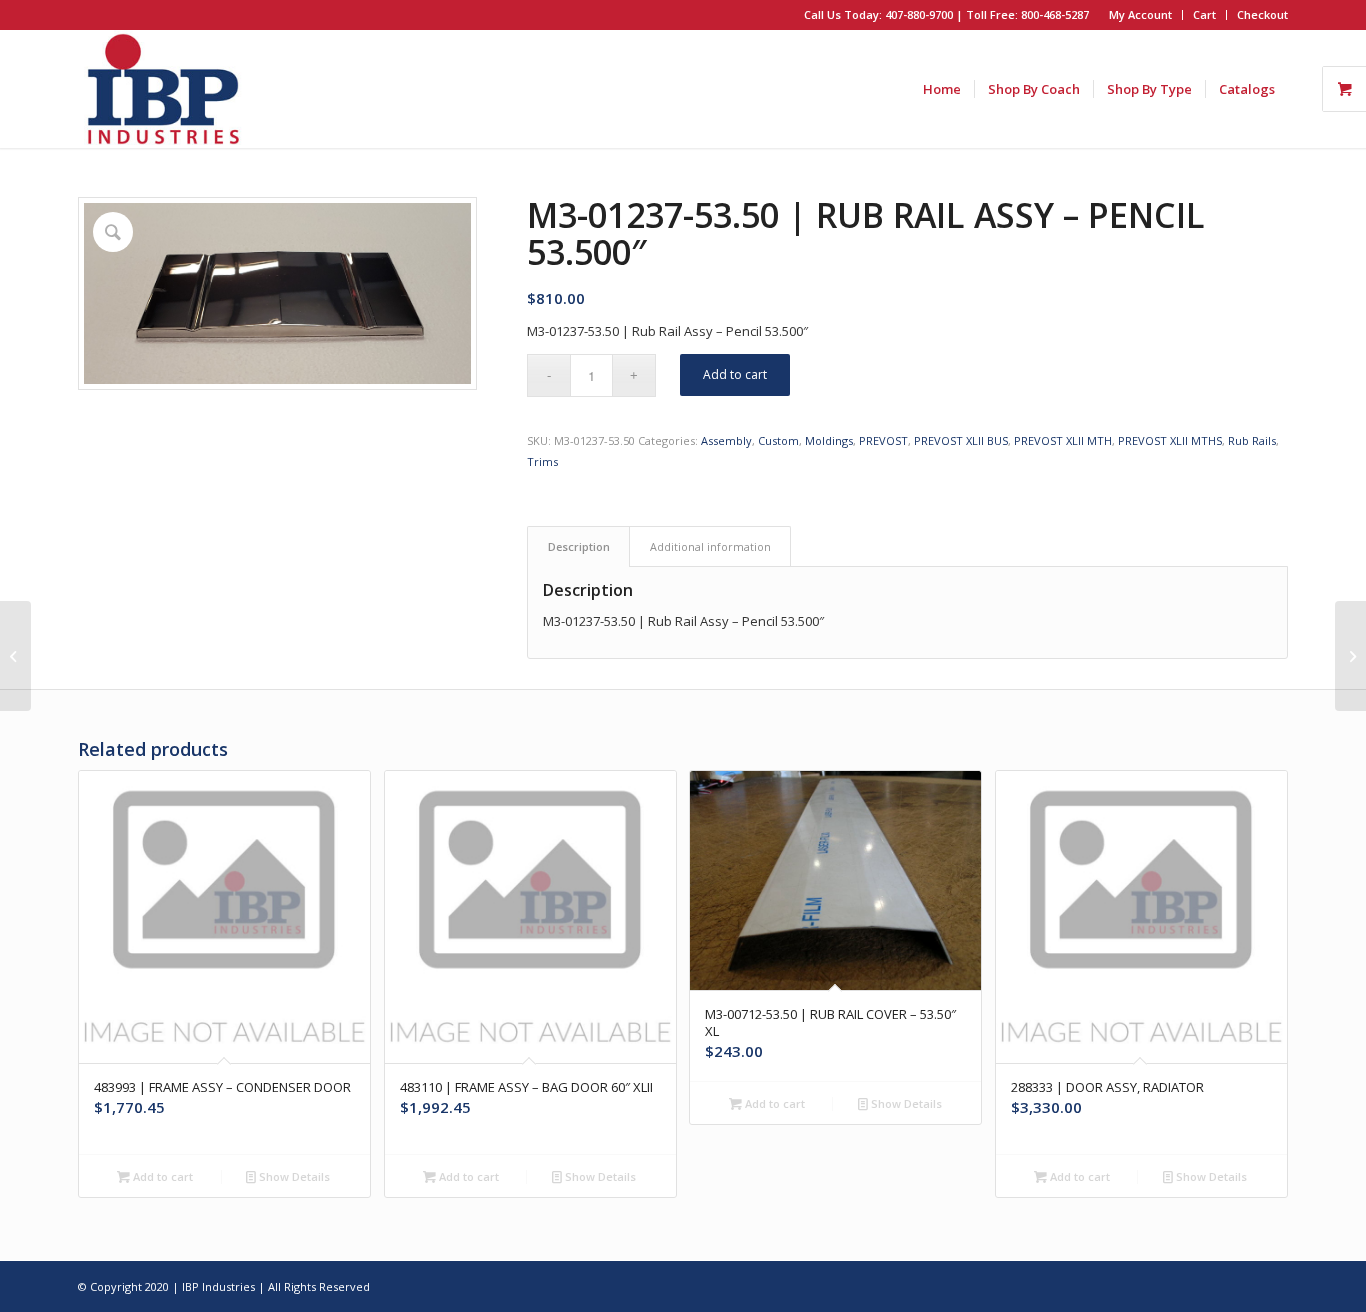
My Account (1140, 14)
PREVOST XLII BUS (961, 440)
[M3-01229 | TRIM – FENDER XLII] (15, 656)
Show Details (293, 1176)
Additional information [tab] (710, 546)
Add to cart (735, 374)
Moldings (829, 440)
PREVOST (883, 440)
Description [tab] (579, 546)
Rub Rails (1252, 440)
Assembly (726, 440)
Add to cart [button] (161, 1176)
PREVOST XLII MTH (1063, 440)
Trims (542, 461)
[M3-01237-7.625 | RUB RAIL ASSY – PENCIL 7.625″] (1350, 656)
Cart (1204, 14)
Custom (778, 440)
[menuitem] (1141, 15)
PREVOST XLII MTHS (1170, 440)
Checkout (1262, 14)
